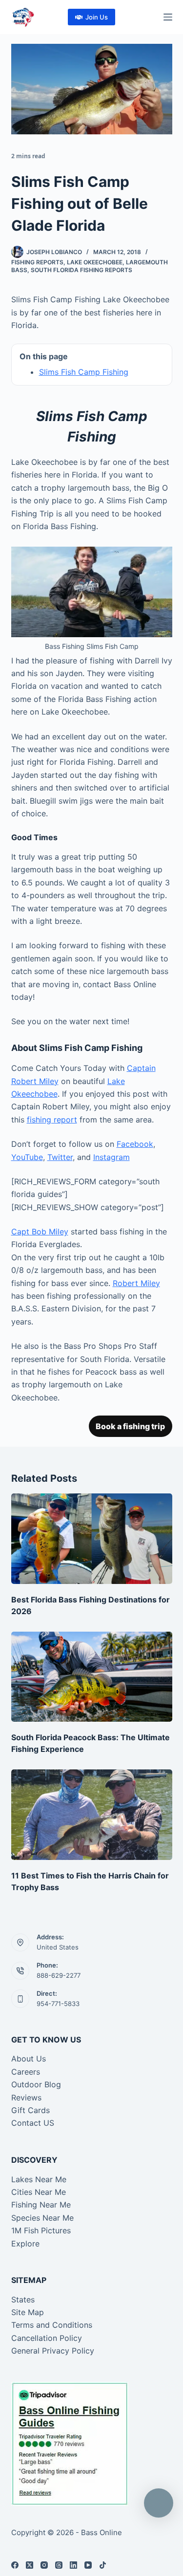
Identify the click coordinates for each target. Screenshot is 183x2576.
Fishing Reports (37, 262)
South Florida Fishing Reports (81, 270)
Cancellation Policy (47, 2338)
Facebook (135, 1144)
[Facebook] (15, 2565)
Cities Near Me (39, 2192)
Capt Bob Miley (40, 1232)
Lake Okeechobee (95, 262)
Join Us (97, 17)
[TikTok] (103, 2565)
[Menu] (168, 17)
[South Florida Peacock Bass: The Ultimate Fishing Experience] (92, 1677)
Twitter (60, 1157)
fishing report (52, 1120)
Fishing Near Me (41, 2205)
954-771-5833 (58, 2004)
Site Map (28, 2312)
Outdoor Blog (36, 2084)
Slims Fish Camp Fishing (84, 372)
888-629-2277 (59, 1975)
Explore (25, 2244)
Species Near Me (42, 2218)
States (23, 2300)
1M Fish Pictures (41, 2230)
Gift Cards (30, 2110)
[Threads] (59, 2565)
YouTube (27, 1157)
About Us (29, 2059)
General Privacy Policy (53, 2351)
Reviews (26, 2098)
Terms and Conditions (52, 2325)
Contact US (33, 2123)
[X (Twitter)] (30, 2565)
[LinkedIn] (73, 2565)
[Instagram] (44, 2565)
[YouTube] (88, 2565)
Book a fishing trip (130, 1426)
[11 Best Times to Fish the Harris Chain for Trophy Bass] (92, 1815)
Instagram (112, 1157)
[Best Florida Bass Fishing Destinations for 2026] (92, 1539)
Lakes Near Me (39, 2179)
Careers (26, 2072)
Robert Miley (136, 1283)
